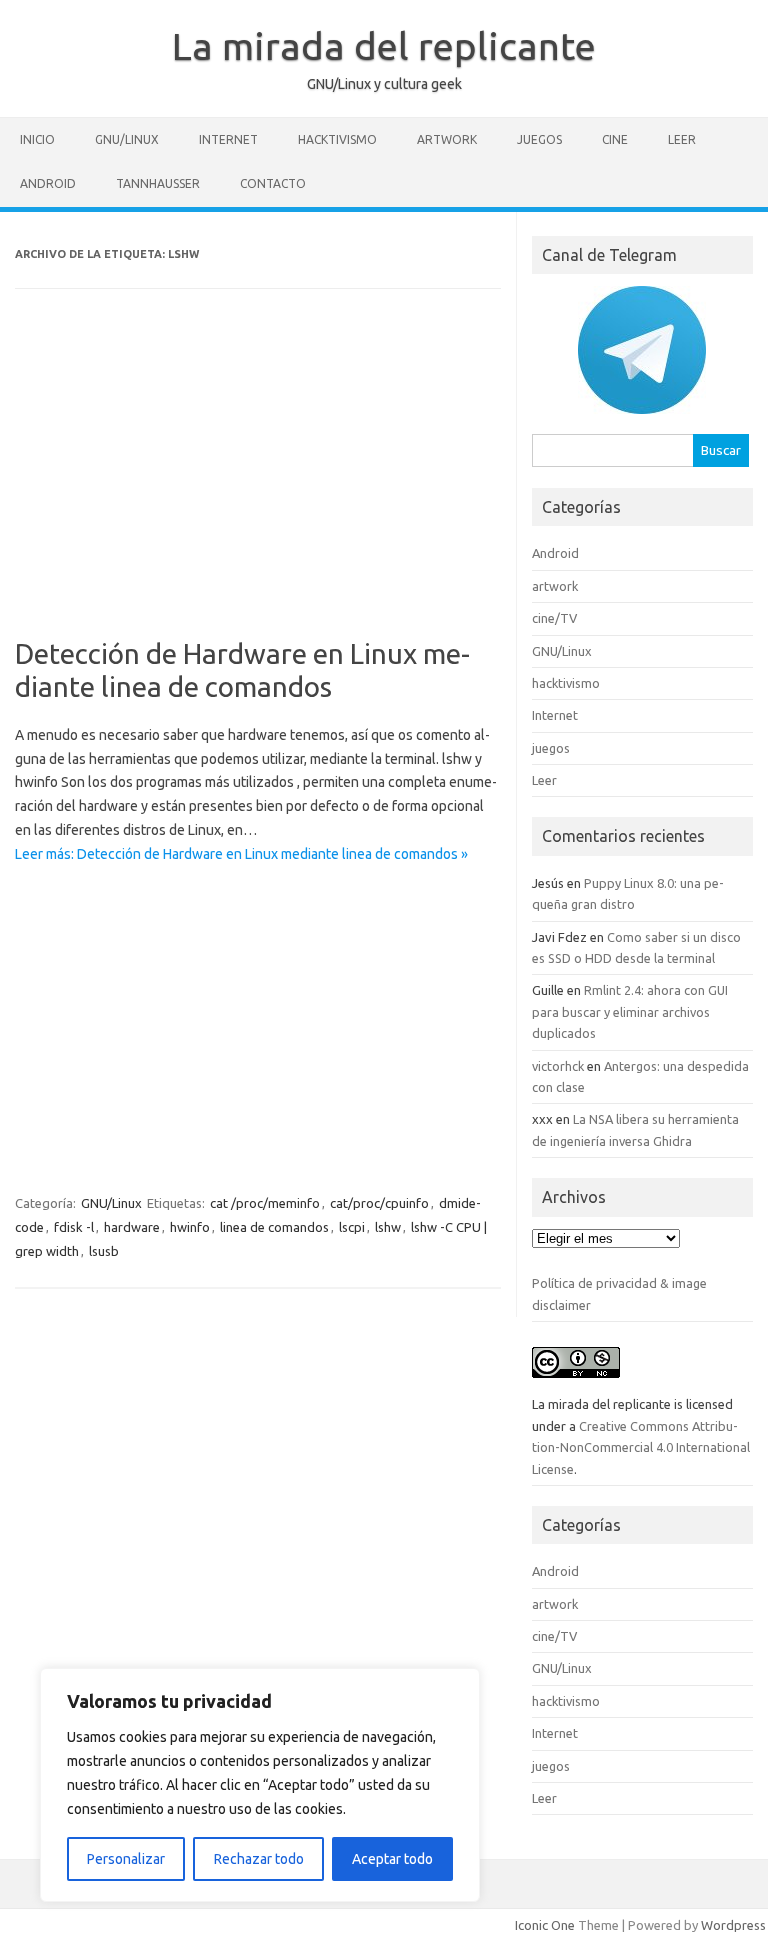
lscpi (352, 1227)
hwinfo (190, 1227)
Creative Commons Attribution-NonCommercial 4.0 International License (641, 1447)
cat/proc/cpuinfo (379, 1203)
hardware (132, 1227)
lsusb (104, 1251)
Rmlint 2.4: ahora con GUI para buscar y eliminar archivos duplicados (630, 1011)
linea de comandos (274, 1227)
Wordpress (733, 1925)
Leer (682, 139)
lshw (388, 1227)
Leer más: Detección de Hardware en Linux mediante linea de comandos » (241, 854)
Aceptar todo (392, 1859)
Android (48, 183)
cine (615, 139)
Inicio (37, 139)
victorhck (558, 1066)
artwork (447, 139)
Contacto (273, 183)
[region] (260, 1785)
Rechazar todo (259, 1859)
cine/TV (554, 618)
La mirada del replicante (384, 46)
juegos (539, 139)
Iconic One (545, 1925)
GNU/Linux (127, 139)
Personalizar (126, 1859)
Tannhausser (158, 183)
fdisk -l (74, 1227)
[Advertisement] (257, 477)
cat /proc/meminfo (265, 1203)
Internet (228, 139)
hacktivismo (337, 139)
